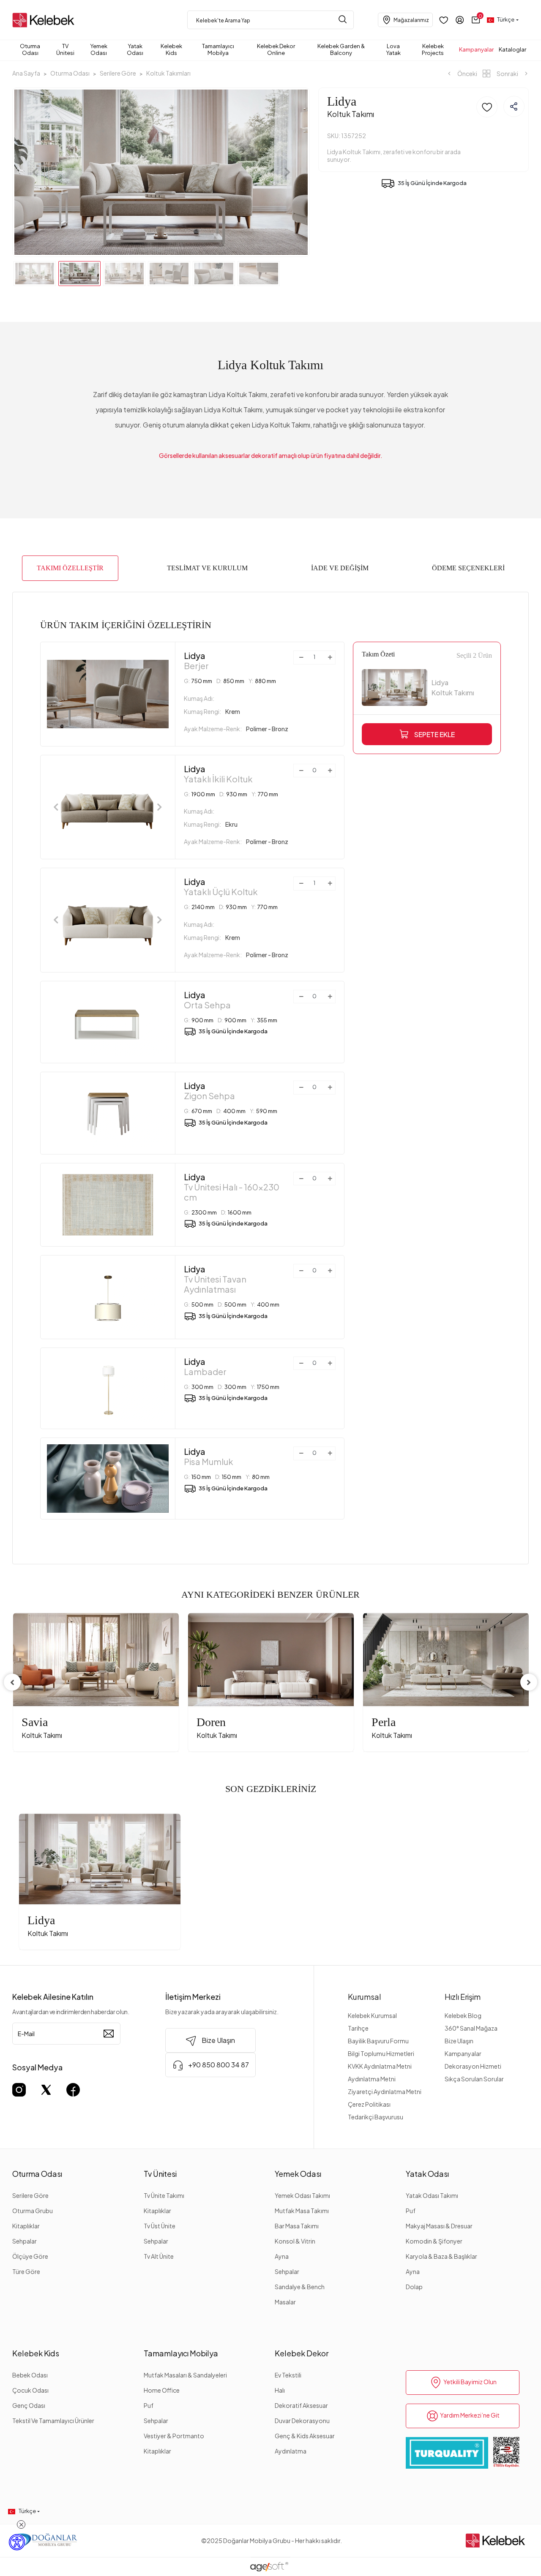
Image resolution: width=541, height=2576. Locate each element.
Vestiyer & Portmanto (174, 2436)
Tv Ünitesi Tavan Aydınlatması (215, 1279)
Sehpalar (25, 2241)
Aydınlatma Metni (372, 2079)
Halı (280, 2390)
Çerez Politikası (369, 2104)
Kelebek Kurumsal (372, 2015)
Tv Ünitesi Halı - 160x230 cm (232, 1187)
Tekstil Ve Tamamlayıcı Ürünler (53, 2421)
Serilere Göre (30, 2195)
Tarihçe (358, 2028)
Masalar (285, 2302)
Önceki (467, 74)
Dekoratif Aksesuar (301, 2405)
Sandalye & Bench (300, 2287)
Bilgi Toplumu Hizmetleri (381, 2053)
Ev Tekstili (288, 2375)
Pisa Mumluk (209, 1457)
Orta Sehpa (207, 1000)
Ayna (282, 2256)
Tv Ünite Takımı (164, 2195)
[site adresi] (45, 20)
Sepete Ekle (434, 734)
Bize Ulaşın (459, 2041)
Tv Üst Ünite (160, 2226)
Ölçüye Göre (30, 2256)
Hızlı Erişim (463, 1997)
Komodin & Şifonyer (434, 2241)
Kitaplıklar (26, 2226)
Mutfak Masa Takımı (302, 2211)
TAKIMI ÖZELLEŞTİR (70, 568)
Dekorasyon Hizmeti (473, 2066)
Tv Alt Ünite (159, 2256)
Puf (411, 2211)
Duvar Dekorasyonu (302, 2421)
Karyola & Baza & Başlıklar (441, 2256)
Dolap (414, 2287)
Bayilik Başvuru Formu (378, 2041)
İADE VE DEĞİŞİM (340, 568)
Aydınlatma (291, 2451)
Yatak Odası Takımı (432, 2195)
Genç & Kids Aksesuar (305, 2436)
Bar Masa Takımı (297, 2226)
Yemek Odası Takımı (302, 2195)
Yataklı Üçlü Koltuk (221, 887)
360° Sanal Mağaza (471, 2028)
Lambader (205, 1367)
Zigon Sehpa (209, 1091)
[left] (12, 1682)
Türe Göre (26, 2271)
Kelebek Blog (463, 2015)
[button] (476, 20)
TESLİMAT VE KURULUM (207, 568)
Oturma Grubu (33, 2211)
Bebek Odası (30, 2375)
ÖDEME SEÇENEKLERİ (468, 568)
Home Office (162, 2390)
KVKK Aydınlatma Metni (380, 2066)
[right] (529, 1682)
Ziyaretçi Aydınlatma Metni (385, 2091)
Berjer (196, 661)
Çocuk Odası (30, 2390)
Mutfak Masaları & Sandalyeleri (185, 2375)
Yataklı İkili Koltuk (218, 774)
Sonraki (507, 74)
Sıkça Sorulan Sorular (474, 2079)
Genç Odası (29, 2405)
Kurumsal (365, 1997)
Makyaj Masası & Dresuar (439, 2226)
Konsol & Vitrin (295, 2241)
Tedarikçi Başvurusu (376, 2117)
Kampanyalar (463, 2053)
